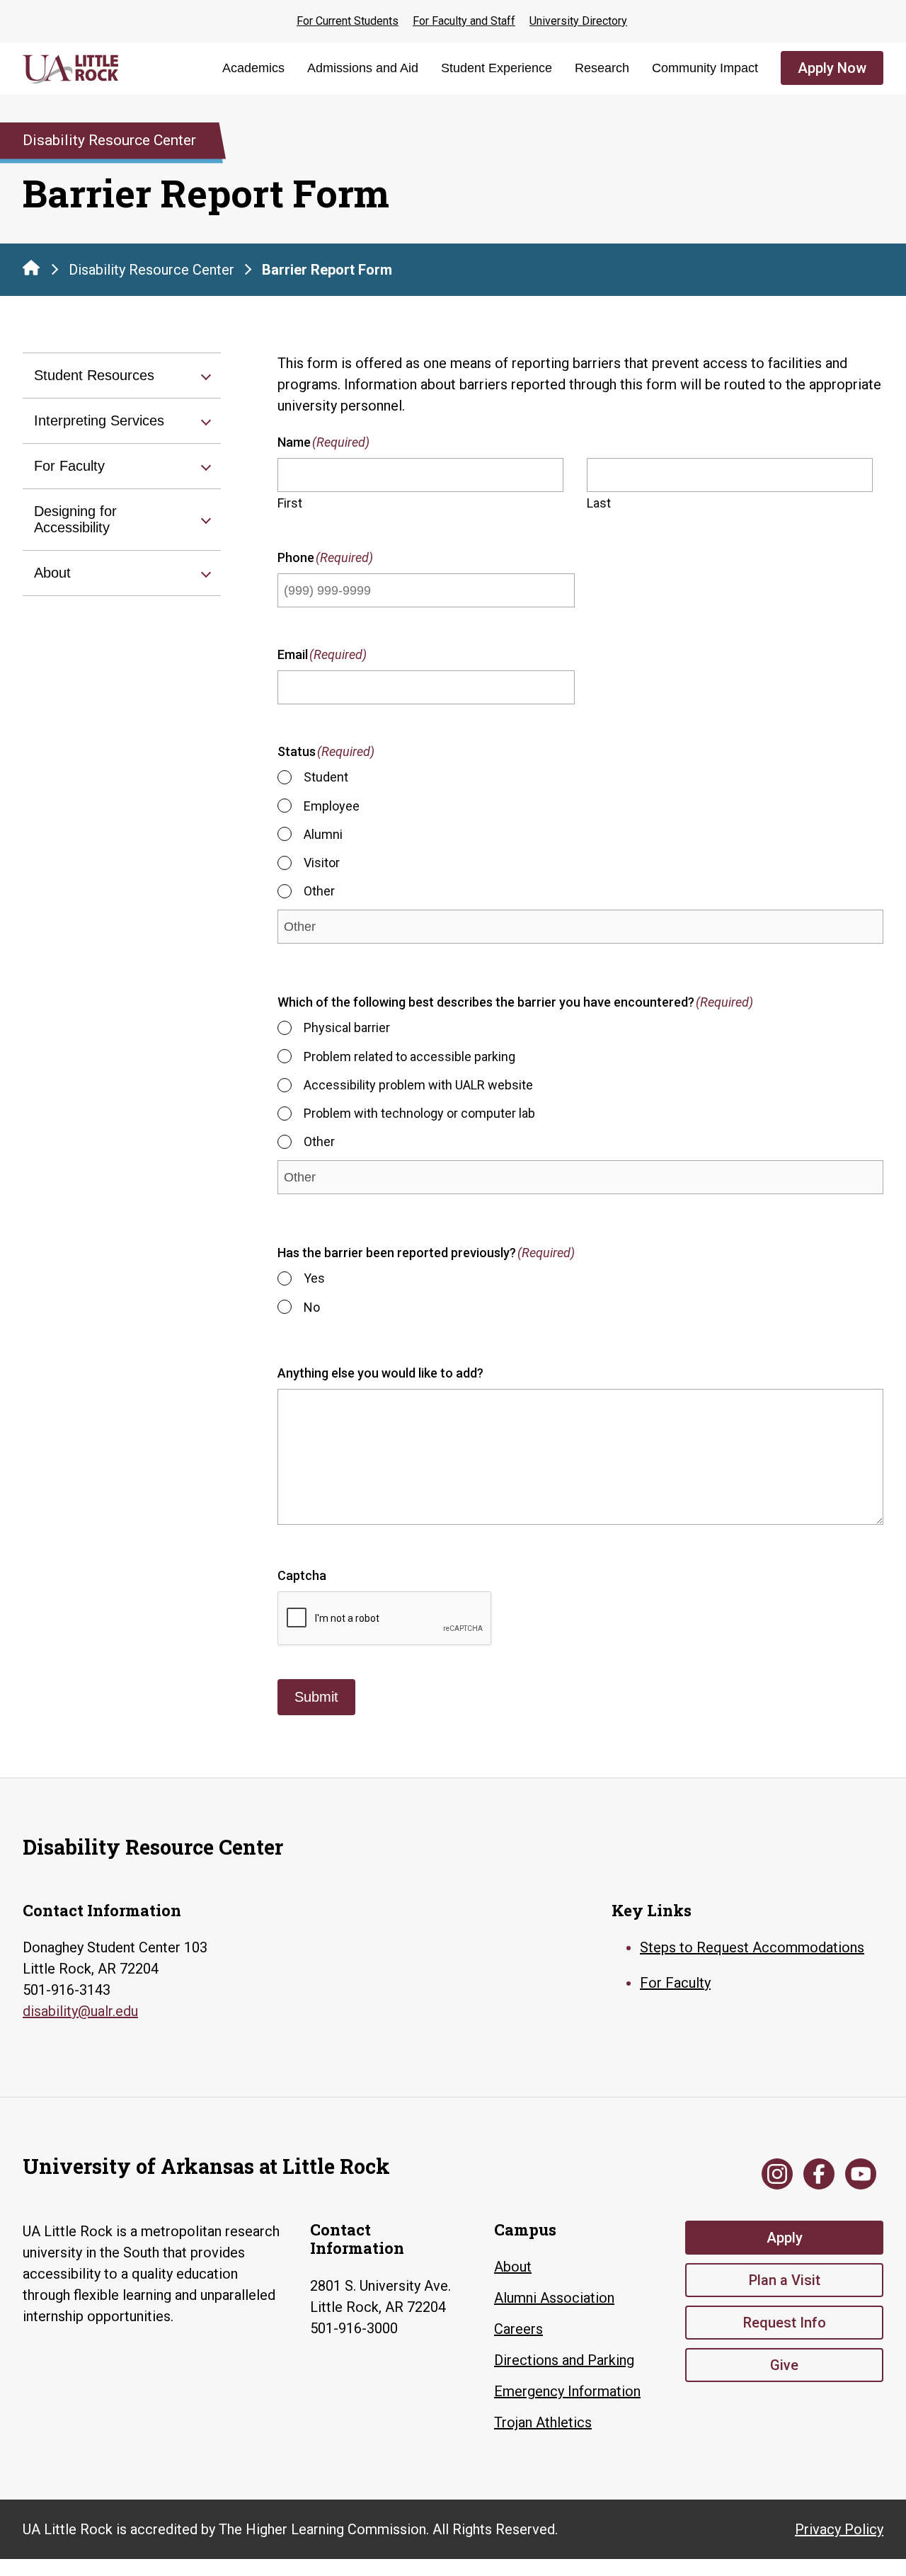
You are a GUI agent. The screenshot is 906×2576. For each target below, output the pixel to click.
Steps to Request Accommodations (752, 1947)
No (312, 1307)
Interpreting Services (99, 420)
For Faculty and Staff (464, 21)
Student (326, 778)
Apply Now (832, 68)
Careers (518, 2329)
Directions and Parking (564, 2360)
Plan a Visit (785, 2280)
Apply (785, 2238)
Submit (316, 1697)
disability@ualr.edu (80, 2011)
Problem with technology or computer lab (419, 1113)
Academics (253, 68)
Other (319, 891)
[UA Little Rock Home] (31, 268)
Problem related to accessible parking (409, 1057)
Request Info (785, 2323)
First (290, 503)
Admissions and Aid (363, 68)
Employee (332, 806)
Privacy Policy (839, 2529)
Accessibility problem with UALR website (418, 1085)
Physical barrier (347, 1028)
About (52, 573)
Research (602, 68)
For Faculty (69, 466)
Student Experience (497, 68)
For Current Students (348, 21)
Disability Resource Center (151, 270)
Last (599, 503)
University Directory (578, 21)
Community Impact (705, 68)
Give (784, 2365)
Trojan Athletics (543, 2422)
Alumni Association (554, 2298)
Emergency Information (567, 2391)
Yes (314, 1279)
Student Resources (94, 375)
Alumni (323, 834)
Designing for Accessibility (75, 519)
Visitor (322, 863)
